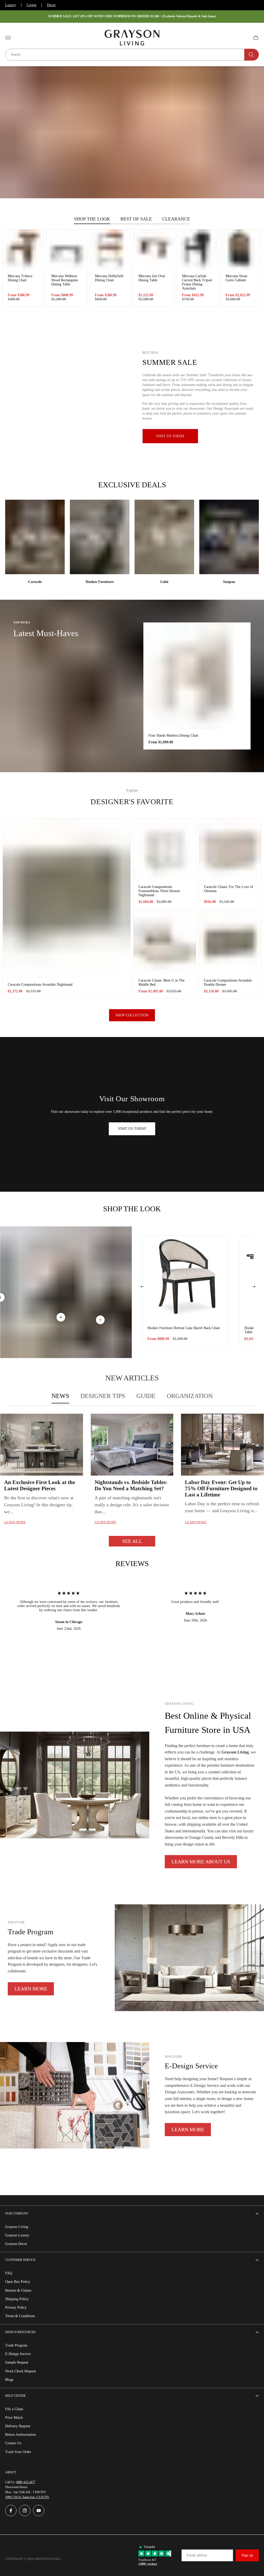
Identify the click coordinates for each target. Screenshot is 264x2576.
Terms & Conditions (20, 2316)
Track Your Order (18, 2452)
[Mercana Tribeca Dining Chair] (23, 250)
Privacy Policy (16, 2307)
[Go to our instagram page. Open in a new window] (25, 2511)
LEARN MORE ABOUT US (201, 1862)
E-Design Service (18, 2354)
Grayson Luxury (17, 2235)
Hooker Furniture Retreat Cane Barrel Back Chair (184, 1328)
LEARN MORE (31, 1989)
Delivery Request (18, 2426)
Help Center (15, 2396)
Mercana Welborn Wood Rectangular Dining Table (65, 280)
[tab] (60, 1396)
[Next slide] (254, 1287)
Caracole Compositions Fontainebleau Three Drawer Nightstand (159, 891)
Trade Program (16, 2345)
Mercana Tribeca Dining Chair (20, 278)
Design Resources (20, 2332)
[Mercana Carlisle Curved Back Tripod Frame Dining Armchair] (197, 250)
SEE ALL (132, 1541)
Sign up (247, 2555)
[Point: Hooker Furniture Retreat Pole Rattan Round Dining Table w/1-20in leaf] (100, 1320)
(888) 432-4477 (26, 2482)
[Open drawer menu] (8, 38)
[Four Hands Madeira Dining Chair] (197, 676)
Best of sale (136, 219)
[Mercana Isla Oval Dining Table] (154, 250)
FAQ (9, 2273)
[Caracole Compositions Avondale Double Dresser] (230, 943)
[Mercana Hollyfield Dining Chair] (110, 250)
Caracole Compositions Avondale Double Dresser (228, 982)
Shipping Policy (17, 2299)
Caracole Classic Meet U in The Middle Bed (162, 982)
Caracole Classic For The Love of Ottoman (229, 889)
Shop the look (92, 219)
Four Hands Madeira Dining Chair (174, 735)
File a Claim (14, 2409)
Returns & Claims (18, 2290)
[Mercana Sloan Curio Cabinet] (241, 250)
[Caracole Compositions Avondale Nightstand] (67, 898)
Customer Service (20, 2260)
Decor (51, 5)
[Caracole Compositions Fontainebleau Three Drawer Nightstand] (165, 850)
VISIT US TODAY (132, 1129)
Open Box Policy (18, 2282)
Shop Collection (132, 1015)
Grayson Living (17, 2227)
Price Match (14, 2418)
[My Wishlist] (244, 38)
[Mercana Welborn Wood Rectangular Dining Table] (67, 250)
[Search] (252, 55)
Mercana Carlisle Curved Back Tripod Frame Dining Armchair (197, 282)
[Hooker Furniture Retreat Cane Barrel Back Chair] (186, 1279)
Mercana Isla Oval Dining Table (152, 278)
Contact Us (13, 2443)
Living (31, 5)
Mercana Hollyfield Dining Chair (109, 278)
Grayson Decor (16, 2244)
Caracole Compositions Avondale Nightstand (40, 985)
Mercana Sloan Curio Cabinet (236, 278)
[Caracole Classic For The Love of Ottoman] (230, 850)
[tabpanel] (132, 1480)
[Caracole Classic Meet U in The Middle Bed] (165, 943)
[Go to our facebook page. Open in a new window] (11, 2511)
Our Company (17, 2213)
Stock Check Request (20, 2371)
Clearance (176, 219)
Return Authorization (20, 2435)
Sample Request (17, 2362)
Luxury (11, 5)
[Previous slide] (142, 1287)
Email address (197, 2555)
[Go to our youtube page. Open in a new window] (39, 2511)
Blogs (9, 2380)
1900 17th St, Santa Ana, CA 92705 (27, 2497)
